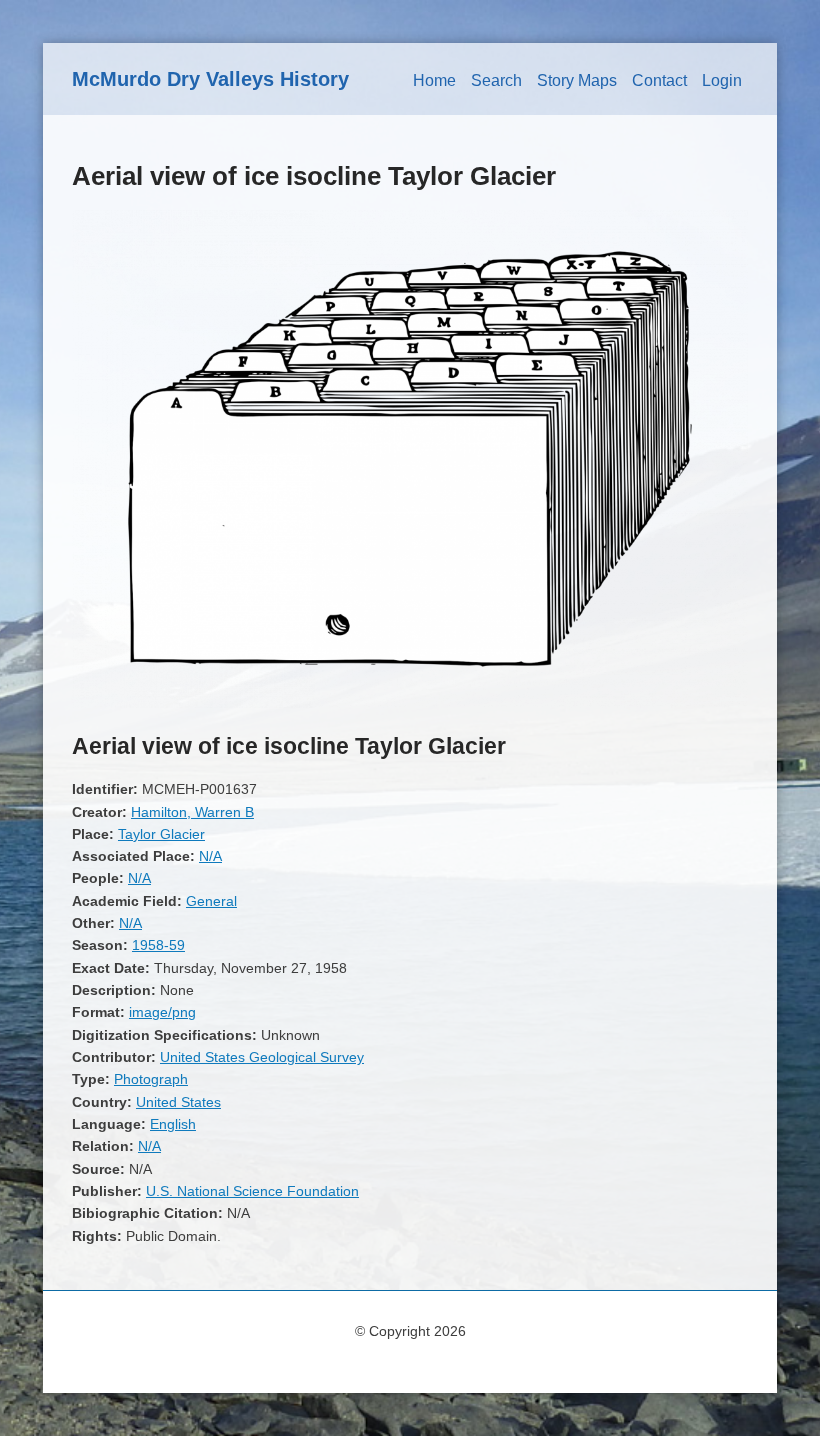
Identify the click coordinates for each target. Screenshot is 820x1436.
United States (178, 1102)
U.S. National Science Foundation (252, 1191)
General (211, 901)
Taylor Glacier (161, 834)
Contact (659, 80)
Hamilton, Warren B (192, 812)
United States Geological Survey (262, 1057)
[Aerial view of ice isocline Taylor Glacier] (410, 703)
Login (722, 80)
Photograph (151, 1079)
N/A (210, 856)
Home (434, 80)
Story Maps (577, 80)
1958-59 (158, 945)
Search (496, 80)
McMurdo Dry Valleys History (210, 79)
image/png (162, 1012)
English (173, 1124)
